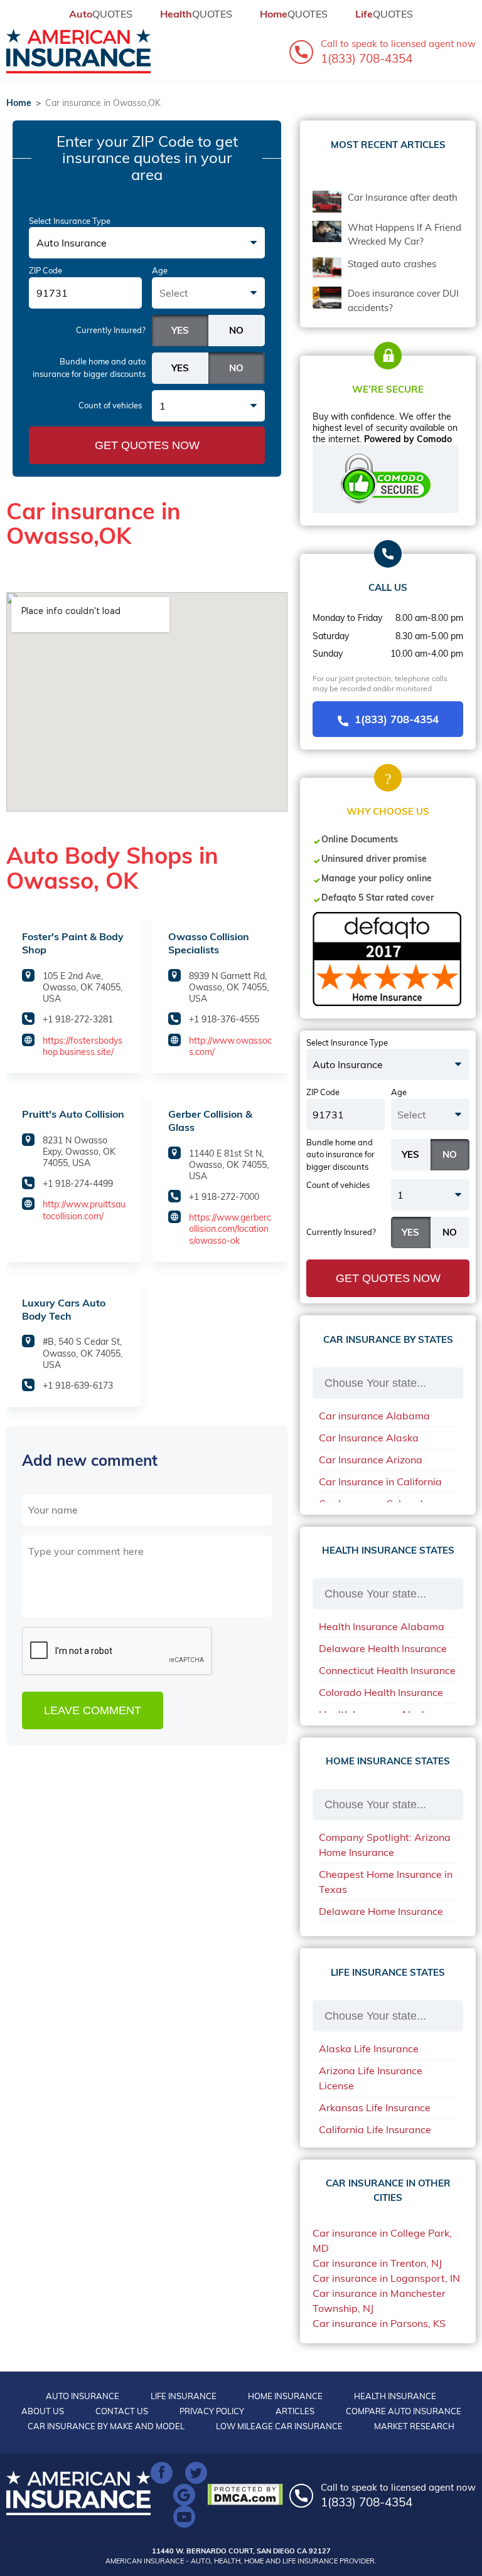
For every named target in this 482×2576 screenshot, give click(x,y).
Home (19, 103)
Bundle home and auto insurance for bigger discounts (89, 368)
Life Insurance (184, 2396)
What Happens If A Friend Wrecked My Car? (404, 235)
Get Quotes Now (147, 445)
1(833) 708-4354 (397, 719)
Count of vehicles (110, 405)
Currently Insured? (111, 330)
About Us (43, 2411)
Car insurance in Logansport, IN (386, 2278)
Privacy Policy (212, 2411)
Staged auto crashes (392, 264)
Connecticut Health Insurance (387, 1670)
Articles (295, 2411)
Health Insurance (395, 2396)
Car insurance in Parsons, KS (379, 2323)
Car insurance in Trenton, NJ (377, 2263)
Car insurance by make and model (106, 2426)
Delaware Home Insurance (381, 1911)
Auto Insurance (83, 2396)
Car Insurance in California (380, 1481)
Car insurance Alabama (374, 1416)
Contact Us (122, 2411)
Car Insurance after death (403, 197)
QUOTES (101, 14)
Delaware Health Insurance (383, 1648)
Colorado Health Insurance (381, 1692)
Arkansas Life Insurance (375, 2107)
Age (160, 270)
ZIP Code (46, 270)
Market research (414, 2426)
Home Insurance (285, 2396)
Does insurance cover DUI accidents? (403, 300)
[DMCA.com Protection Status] (248, 2494)
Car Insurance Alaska (369, 1438)
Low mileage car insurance (279, 2426)
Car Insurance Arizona (371, 1460)
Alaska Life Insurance (369, 2049)
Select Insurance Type (70, 221)
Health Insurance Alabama (382, 1626)
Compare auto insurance (404, 2411)
